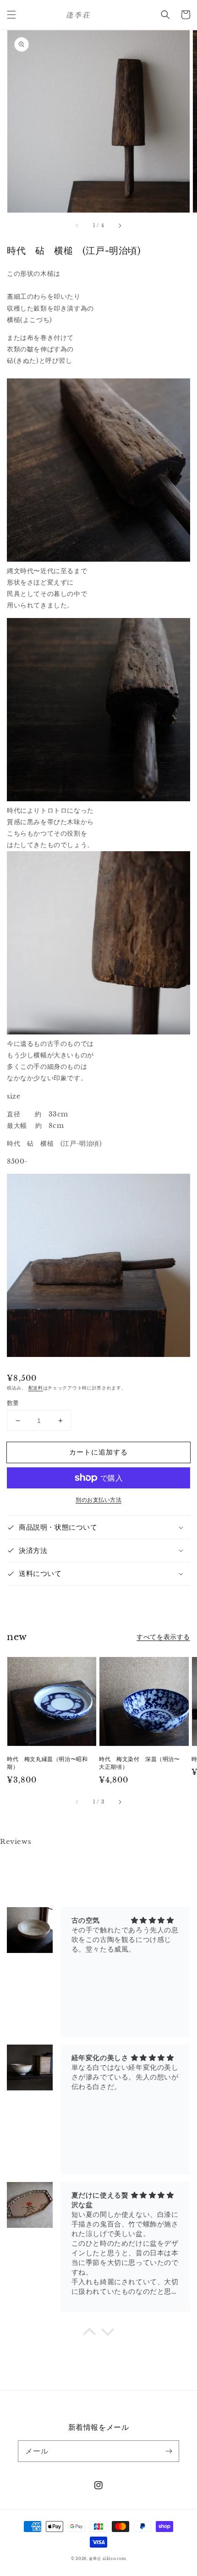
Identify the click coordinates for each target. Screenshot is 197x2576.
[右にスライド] (120, 225)
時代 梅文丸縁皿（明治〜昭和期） (47, 1763)
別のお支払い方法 (98, 1500)
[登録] (169, 2451)
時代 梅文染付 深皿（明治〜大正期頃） (139, 1763)
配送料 (36, 1388)
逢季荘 (95, 2559)
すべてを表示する (163, 1637)
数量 (13, 1403)
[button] (11, 15)
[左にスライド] (77, 225)
